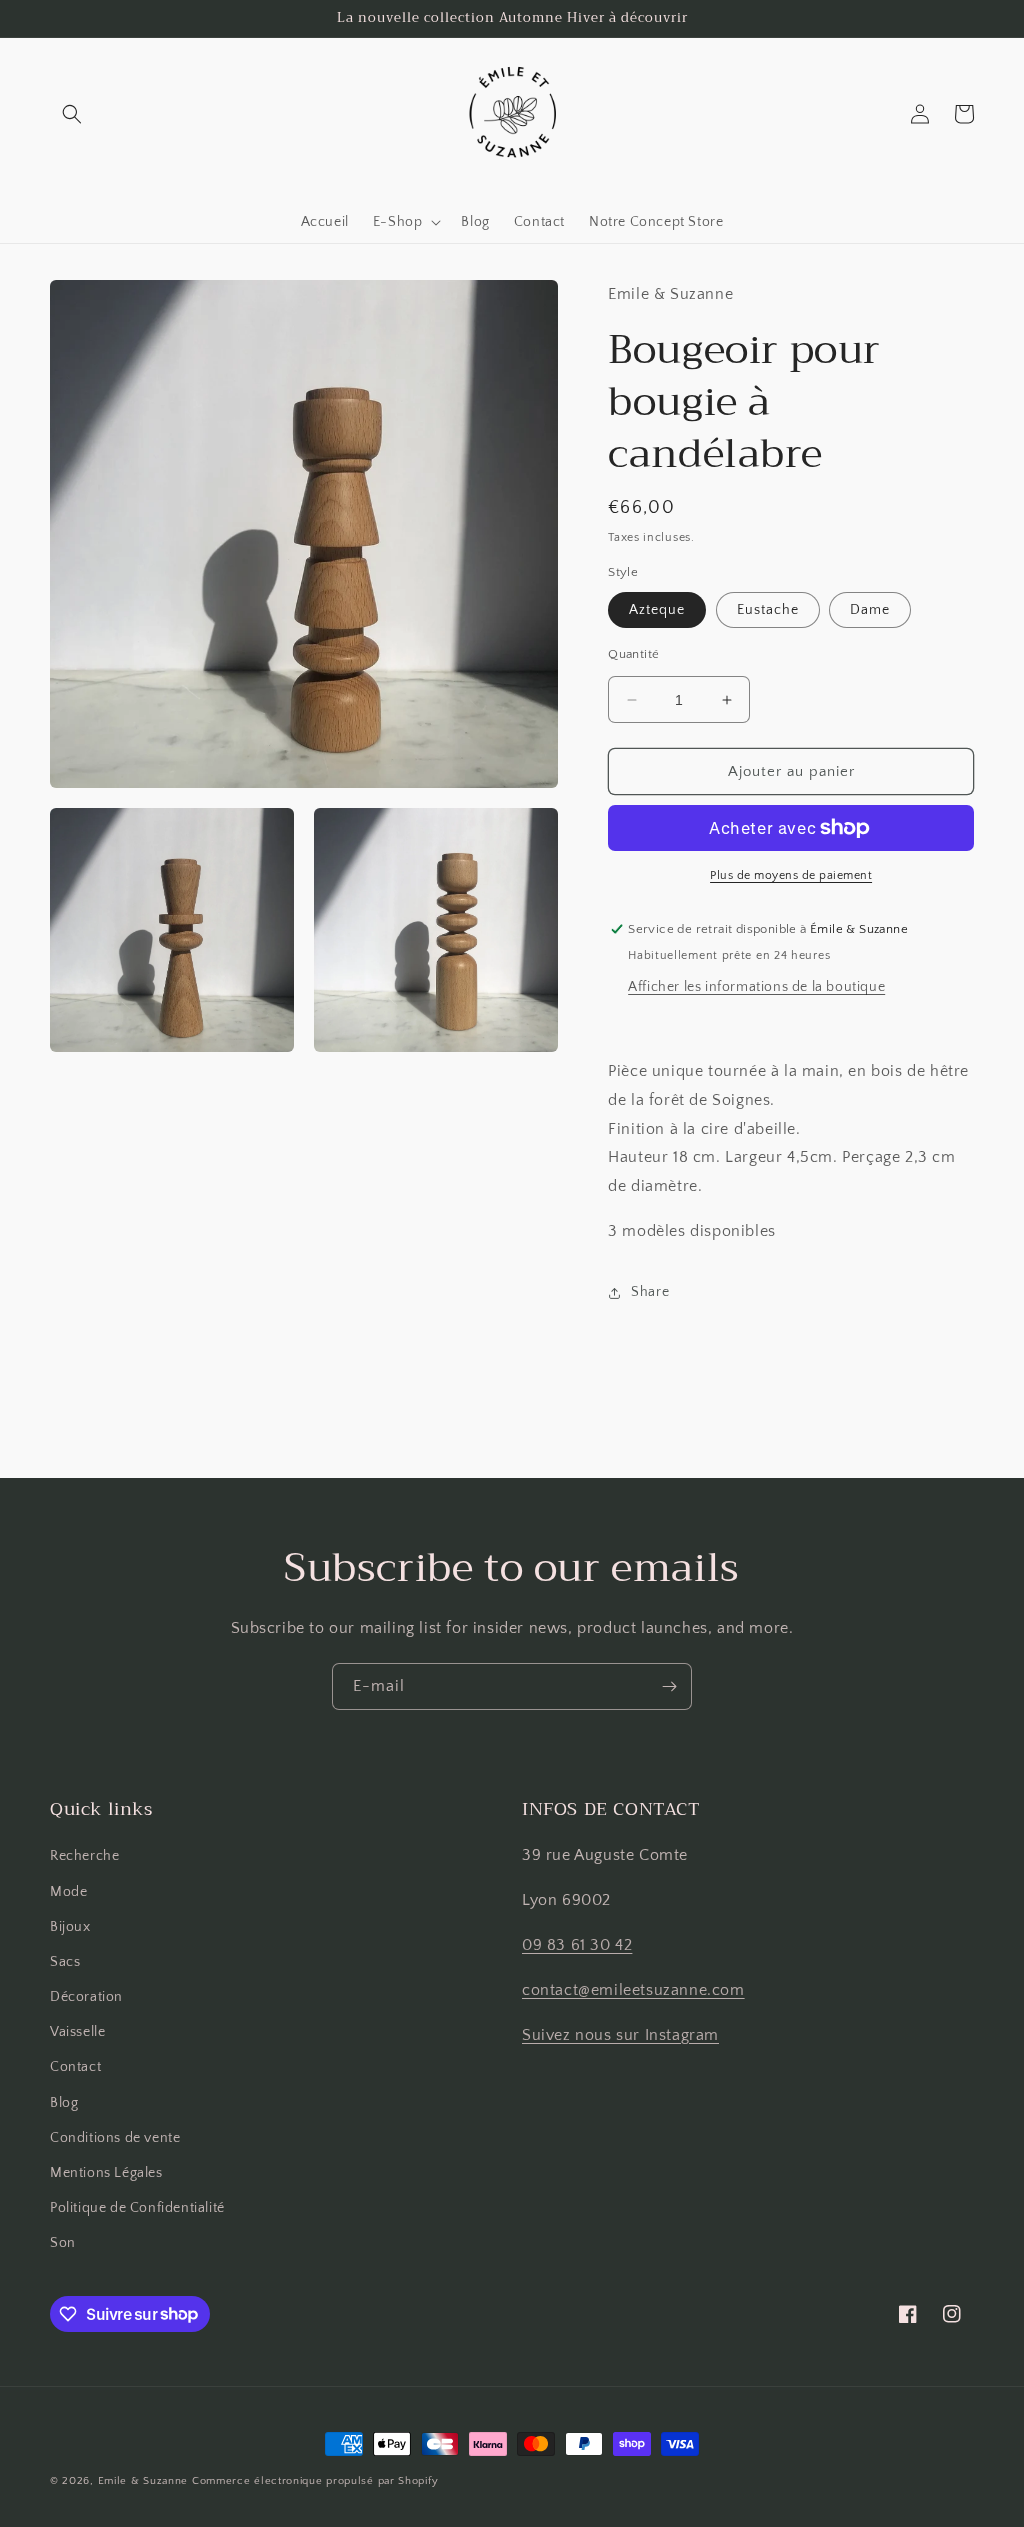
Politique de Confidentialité (137, 2208)
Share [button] (650, 1292)
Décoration (86, 1997)
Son (63, 2243)
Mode (68, 1892)
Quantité (633, 654)
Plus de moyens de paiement (791, 875)
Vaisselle (77, 2032)
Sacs (65, 1962)
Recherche (84, 1856)
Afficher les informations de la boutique (756, 987)
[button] (72, 114)
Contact (75, 2067)
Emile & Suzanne (143, 2481)
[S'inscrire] (669, 1686)
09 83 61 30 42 (577, 1945)
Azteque (657, 610)
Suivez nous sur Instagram (620, 2035)
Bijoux (70, 1927)
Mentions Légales (106, 2173)
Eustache (768, 610)
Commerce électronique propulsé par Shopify (315, 2481)
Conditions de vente (115, 2138)
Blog (64, 2103)
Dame (870, 610)
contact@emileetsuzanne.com (633, 1990)
